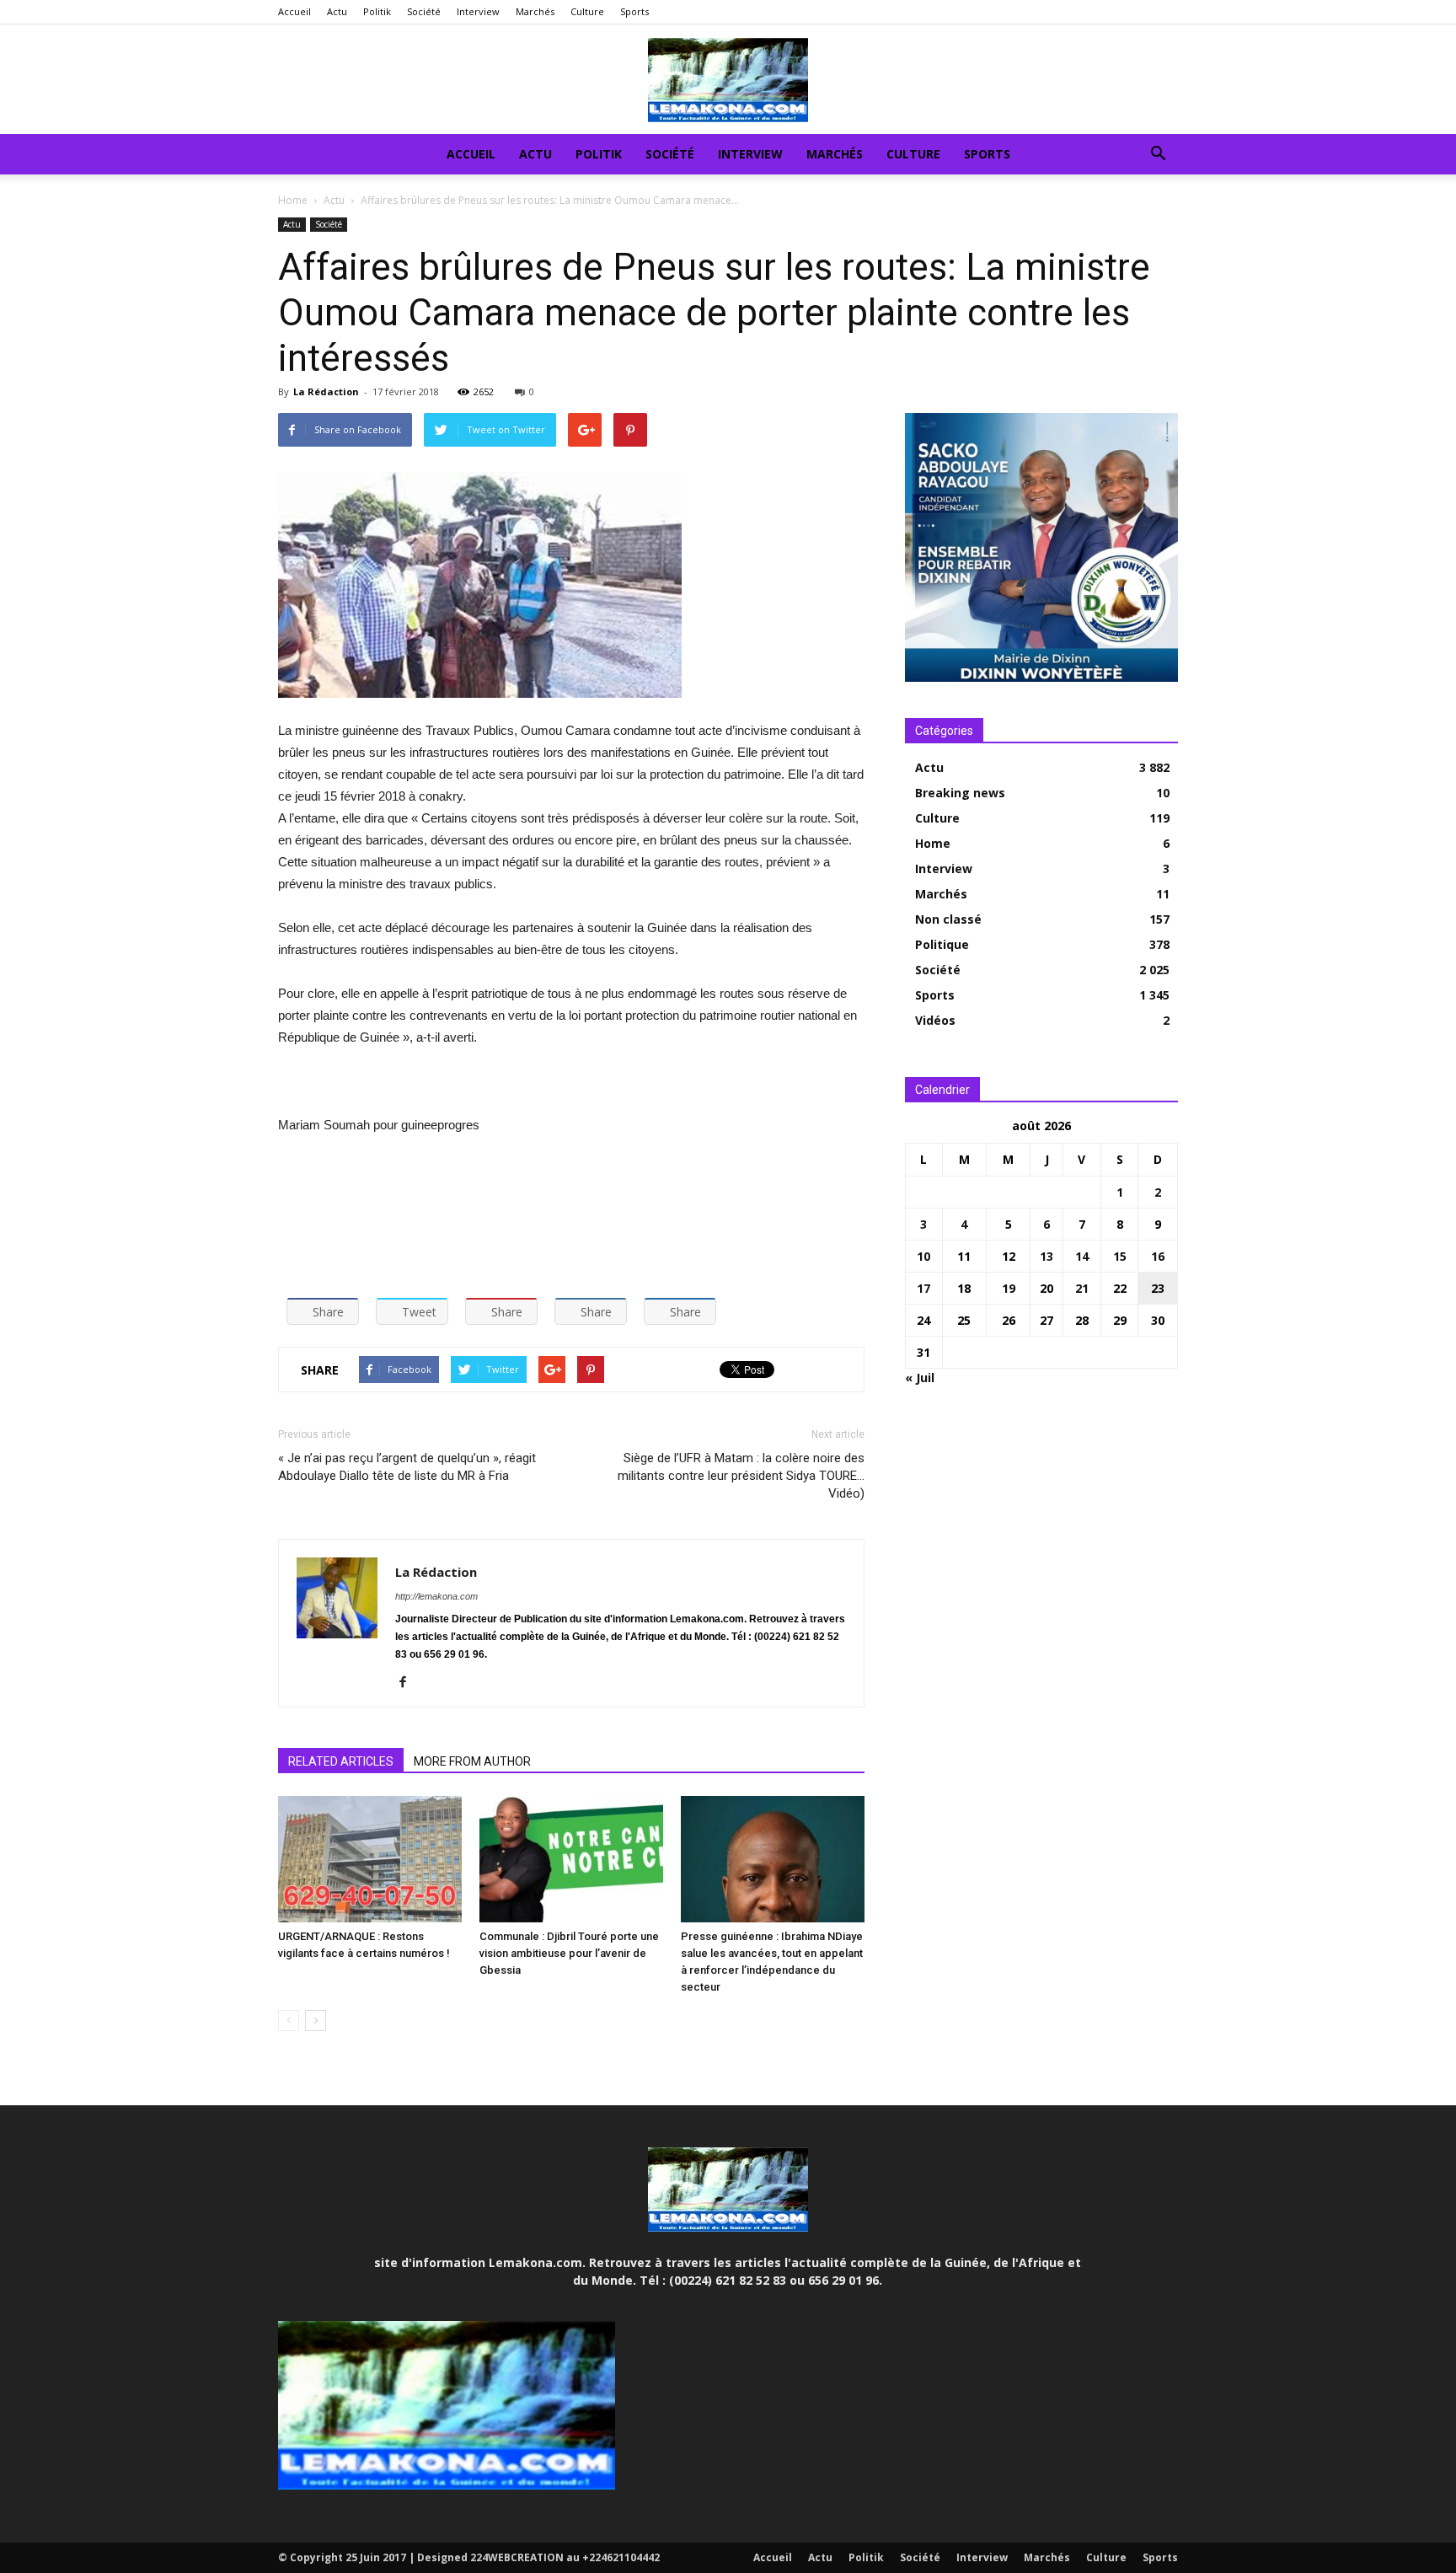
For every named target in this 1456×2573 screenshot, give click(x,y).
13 (1046, 1256)
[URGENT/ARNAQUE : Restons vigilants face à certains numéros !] (370, 1859)
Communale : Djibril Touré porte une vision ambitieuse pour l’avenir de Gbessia (569, 1953)
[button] (1158, 155)
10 (923, 1256)
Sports (634, 11)
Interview (478, 11)
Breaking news (960, 793)
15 (1120, 1256)
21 (1082, 1288)
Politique (942, 944)
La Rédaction (326, 391)
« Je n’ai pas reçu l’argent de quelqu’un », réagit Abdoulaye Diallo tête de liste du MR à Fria (407, 1467)
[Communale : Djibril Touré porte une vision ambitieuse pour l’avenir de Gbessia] (571, 1859)
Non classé (948, 919)
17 (923, 1288)
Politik (377, 11)
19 (1009, 1288)
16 (1158, 1256)
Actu (337, 11)
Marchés (535, 11)
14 (1082, 1256)
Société (424, 11)
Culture (587, 11)
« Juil (920, 1378)
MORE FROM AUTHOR (472, 1761)
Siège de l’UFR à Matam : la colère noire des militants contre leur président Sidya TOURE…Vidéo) (741, 1476)
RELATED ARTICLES (341, 1761)
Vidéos (935, 1020)
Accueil (294, 11)
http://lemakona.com (436, 1596)
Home (293, 200)
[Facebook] (409, 1683)
